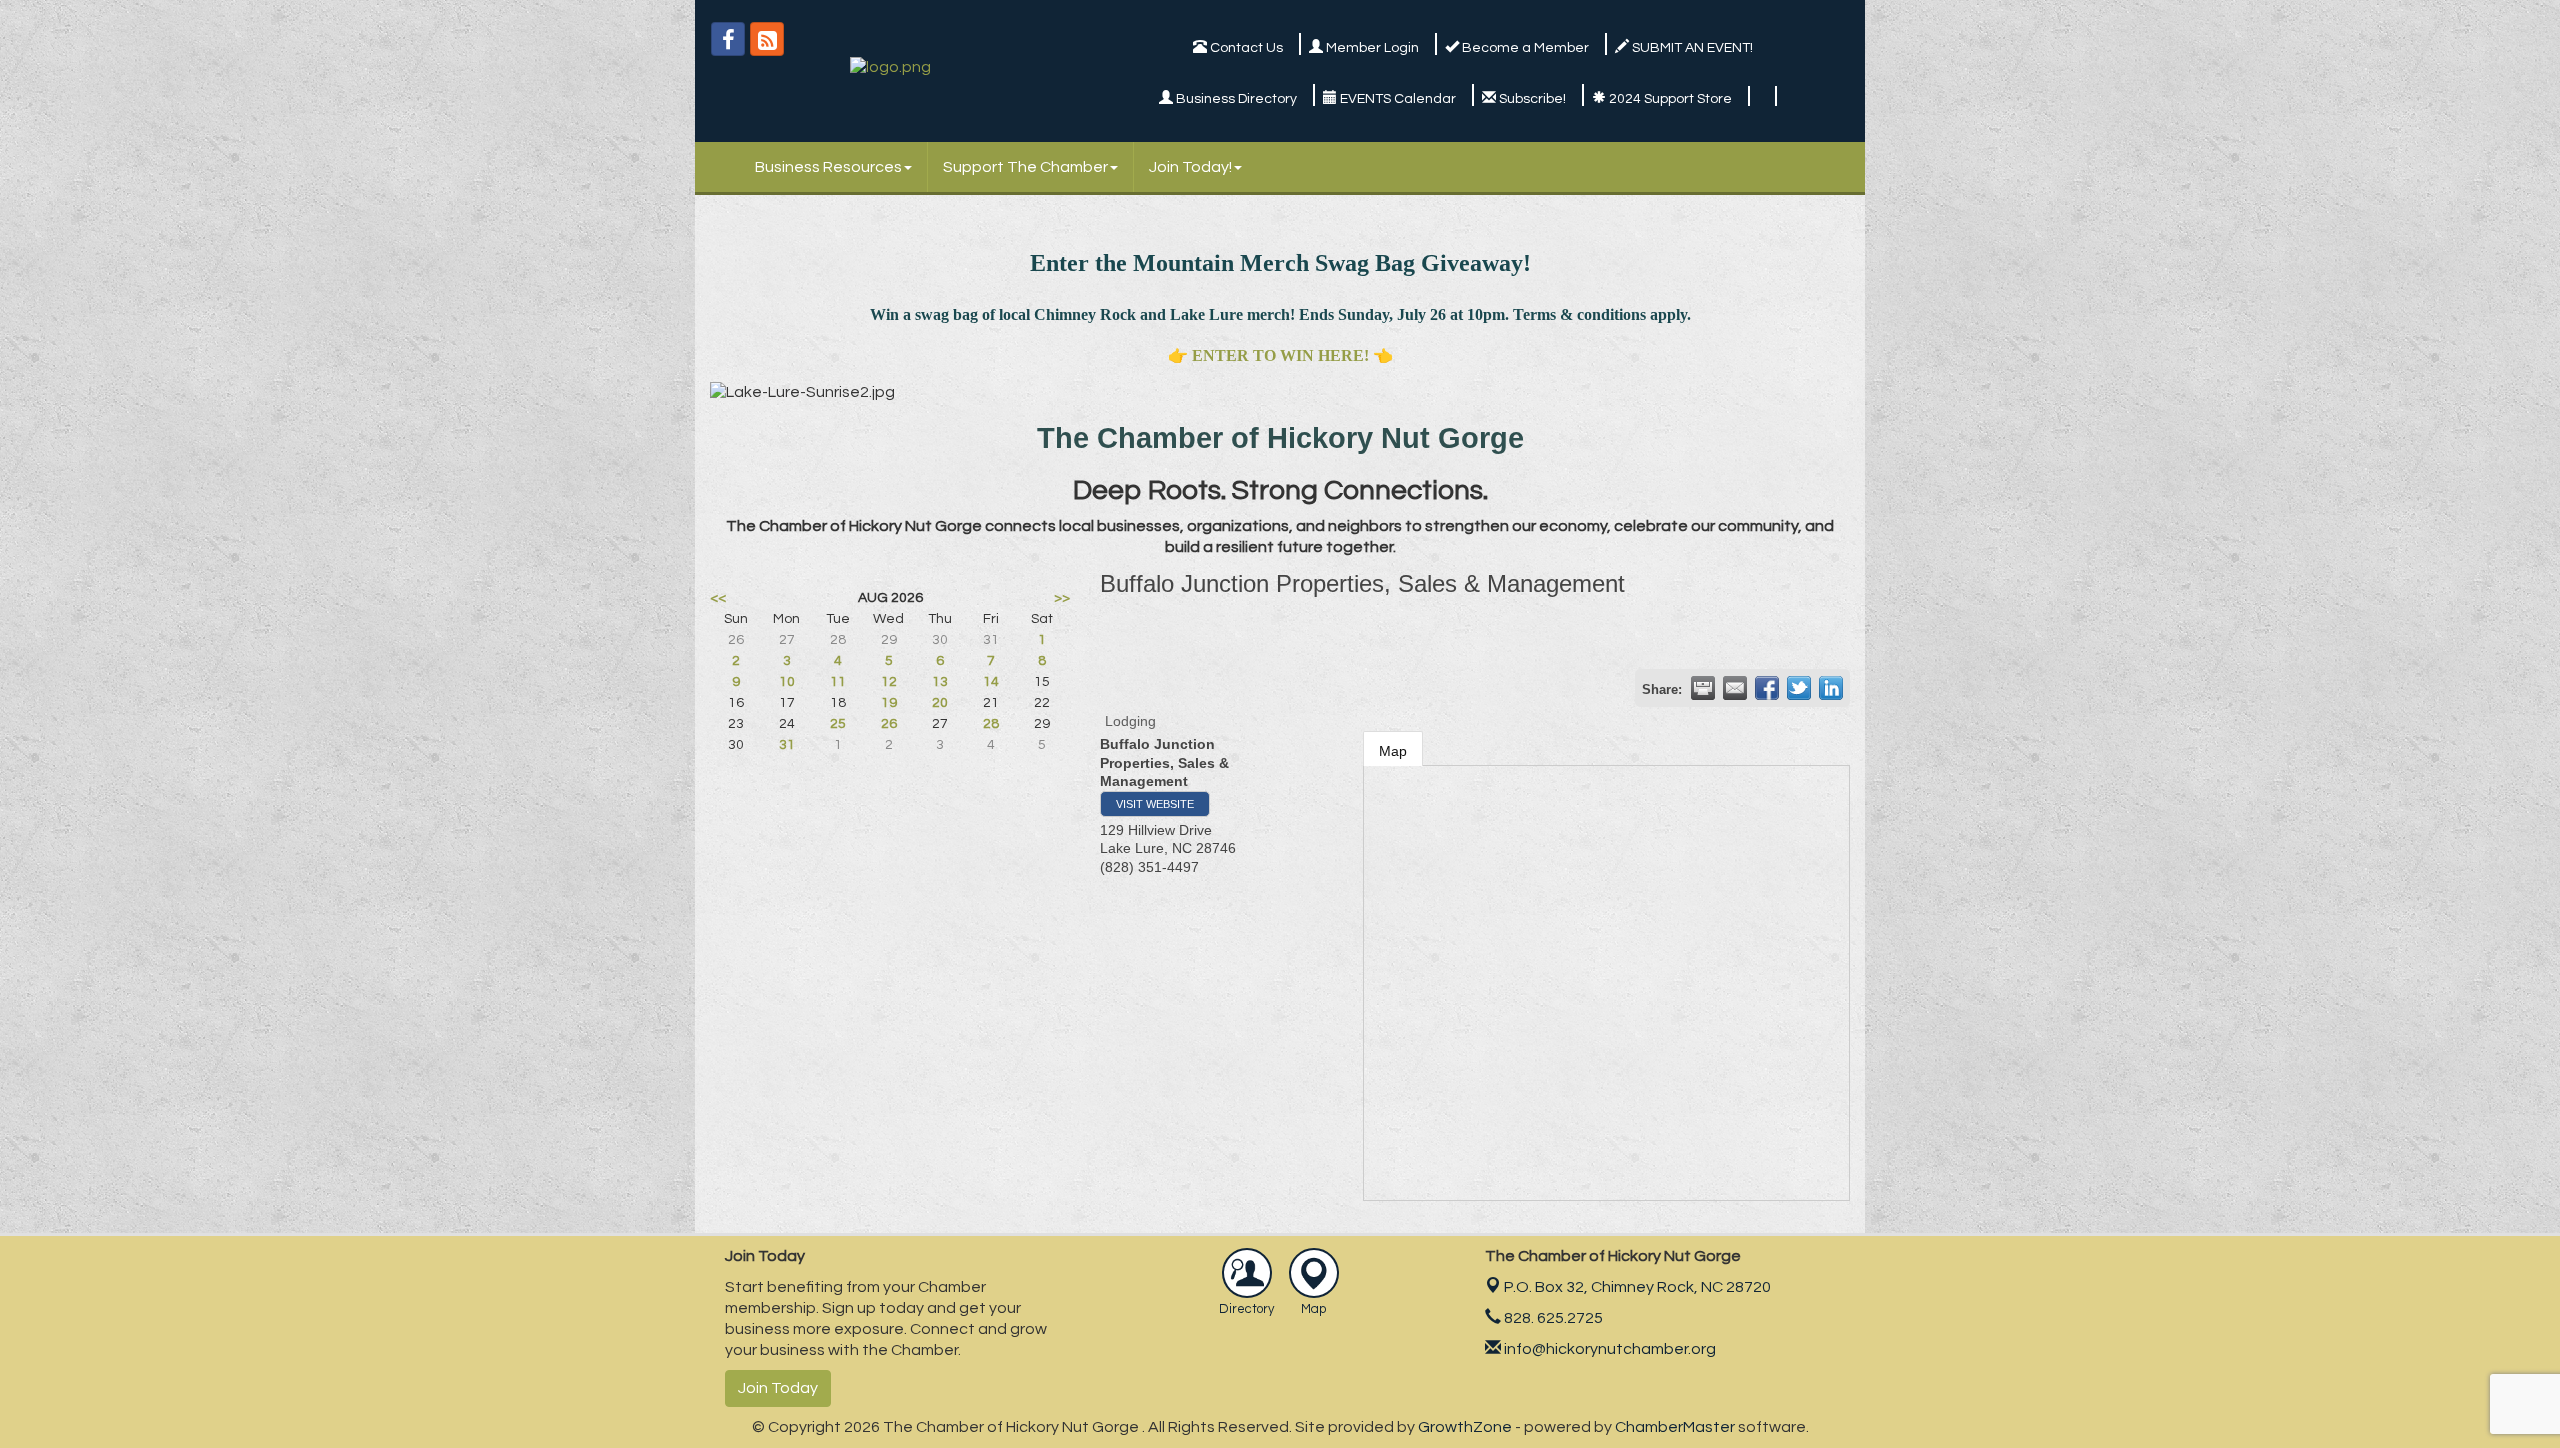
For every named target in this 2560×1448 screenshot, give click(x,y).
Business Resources (828, 167)
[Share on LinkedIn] (1831, 688)
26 (889, 724)
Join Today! (1190, 167)
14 (991, 682)
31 (787, 745)
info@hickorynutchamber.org (1608, 1349)
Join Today (778, 1388)
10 (787, 682)
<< (718, 598)
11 (838, 682)
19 (889, 703)
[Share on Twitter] (1799, 688)
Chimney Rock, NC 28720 (1637, 1287)
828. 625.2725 (1552, 1318)
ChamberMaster (1675, 1427)
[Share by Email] (1735, 688)
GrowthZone (1465, 1427)
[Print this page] (1703, 688)
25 (838, 724)
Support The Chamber (1025, 167)
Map (1393, 751)
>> (1062, 598)
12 (889, 682)
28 (991, 724)
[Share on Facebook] (1767, 688)
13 (940, 682)
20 (940, 703)
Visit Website (1155, 804)
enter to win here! (1280, 355)
